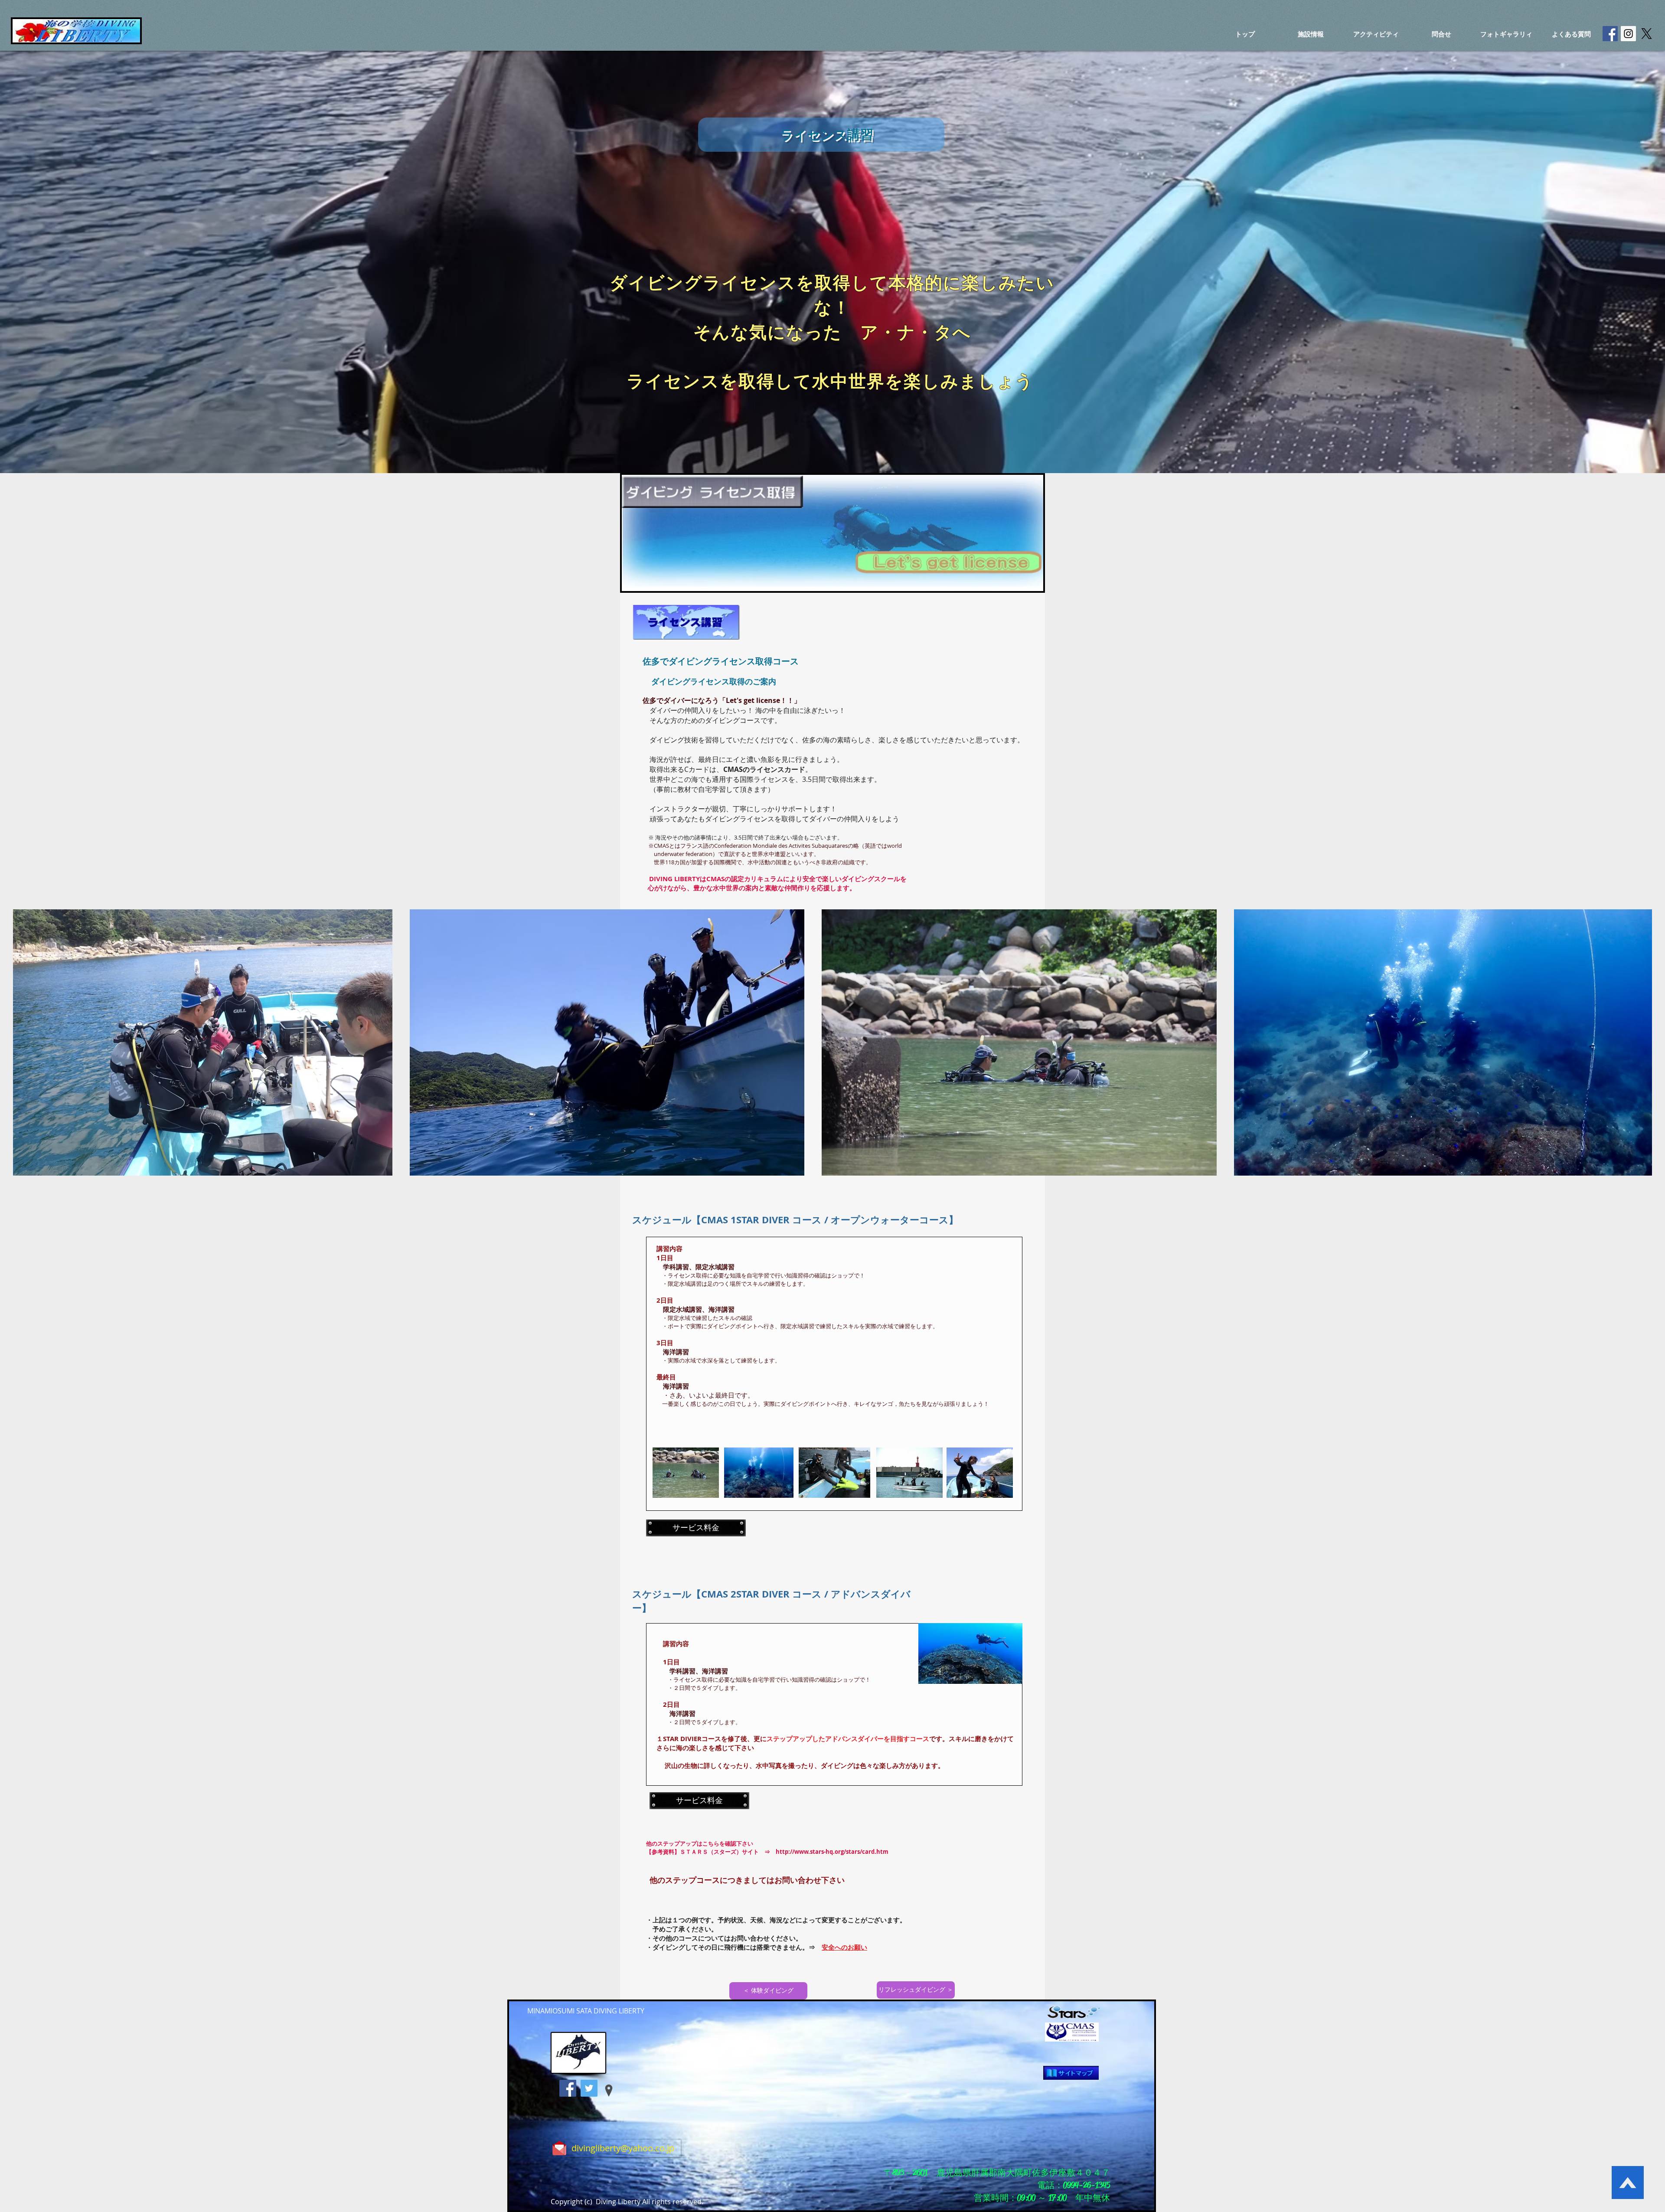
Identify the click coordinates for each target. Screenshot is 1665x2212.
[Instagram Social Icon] (1628, 34)
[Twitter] (589, 2088)
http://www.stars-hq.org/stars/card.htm (832, 1852)
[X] (1647, 34)
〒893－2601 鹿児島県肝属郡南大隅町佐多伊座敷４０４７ (997, 2173)
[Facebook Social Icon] (1610, 34)
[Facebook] (568, 2088)
